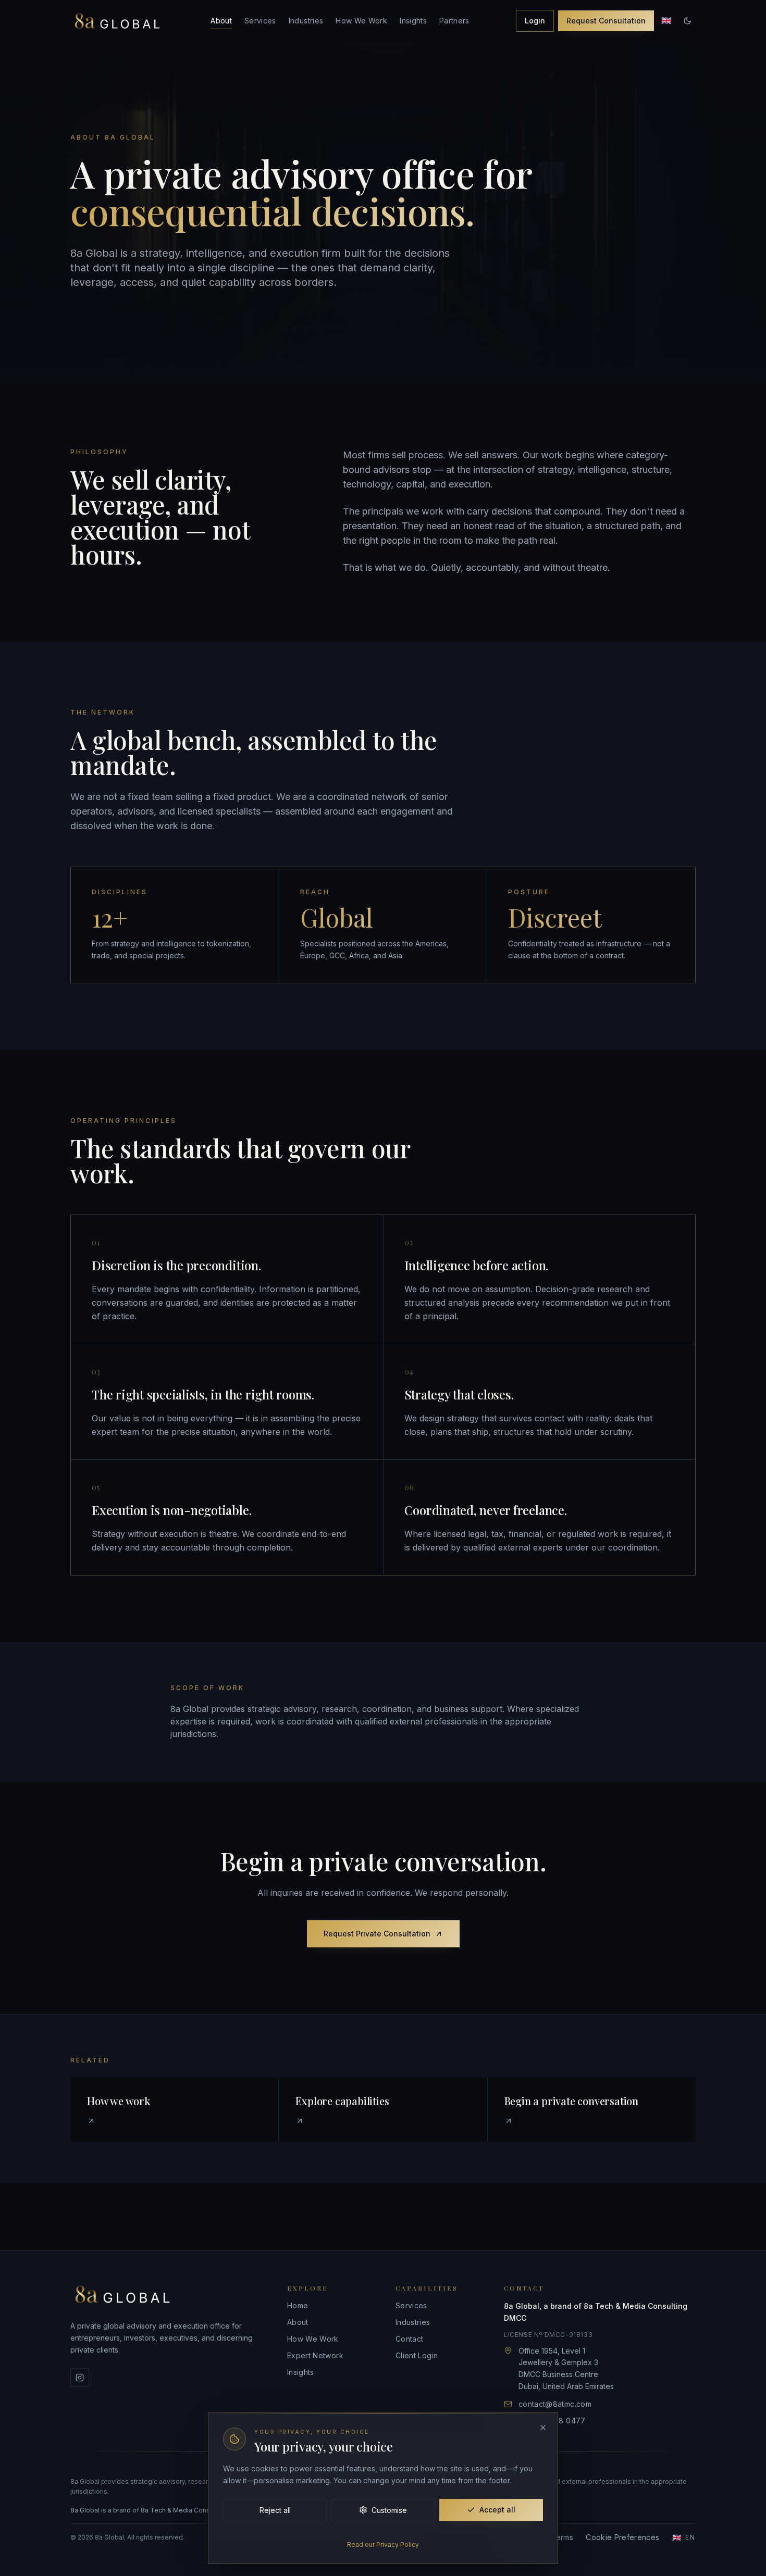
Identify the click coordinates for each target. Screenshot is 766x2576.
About (221, 21)
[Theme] (687, 21)
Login (535, 21)
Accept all (497, 2510)
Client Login (417, 2355)
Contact (409, 2339)
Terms (562, 2537)
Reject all (275, 2510)
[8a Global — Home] (117, 21)
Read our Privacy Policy (383, 2544)
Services (260, 21)
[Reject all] (543, 2428)
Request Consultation (606, 21)
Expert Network (315, 2355)
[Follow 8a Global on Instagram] (80, 2378)
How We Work (361, 21)
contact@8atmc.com (555, 2404)
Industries (306, 21)
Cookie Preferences (622, 2537)
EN (684, 2537)
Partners (454, 21)
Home (298, 2305)
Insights (413, 21)
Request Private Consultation (377, 1934)
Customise (389, 2510)
